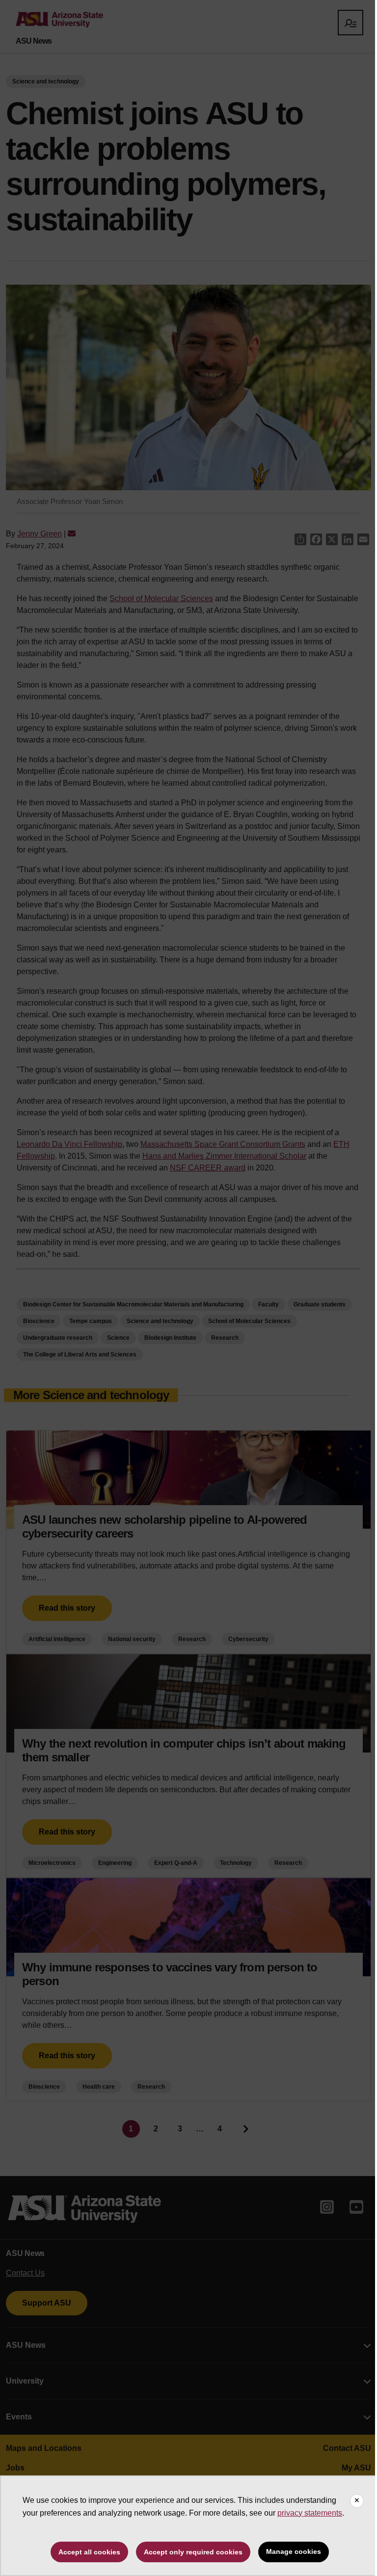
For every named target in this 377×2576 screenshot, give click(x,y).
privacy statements (310, 2513)
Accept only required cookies (193, 2552)
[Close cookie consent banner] (357, 2501)
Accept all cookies (89, 2552)
